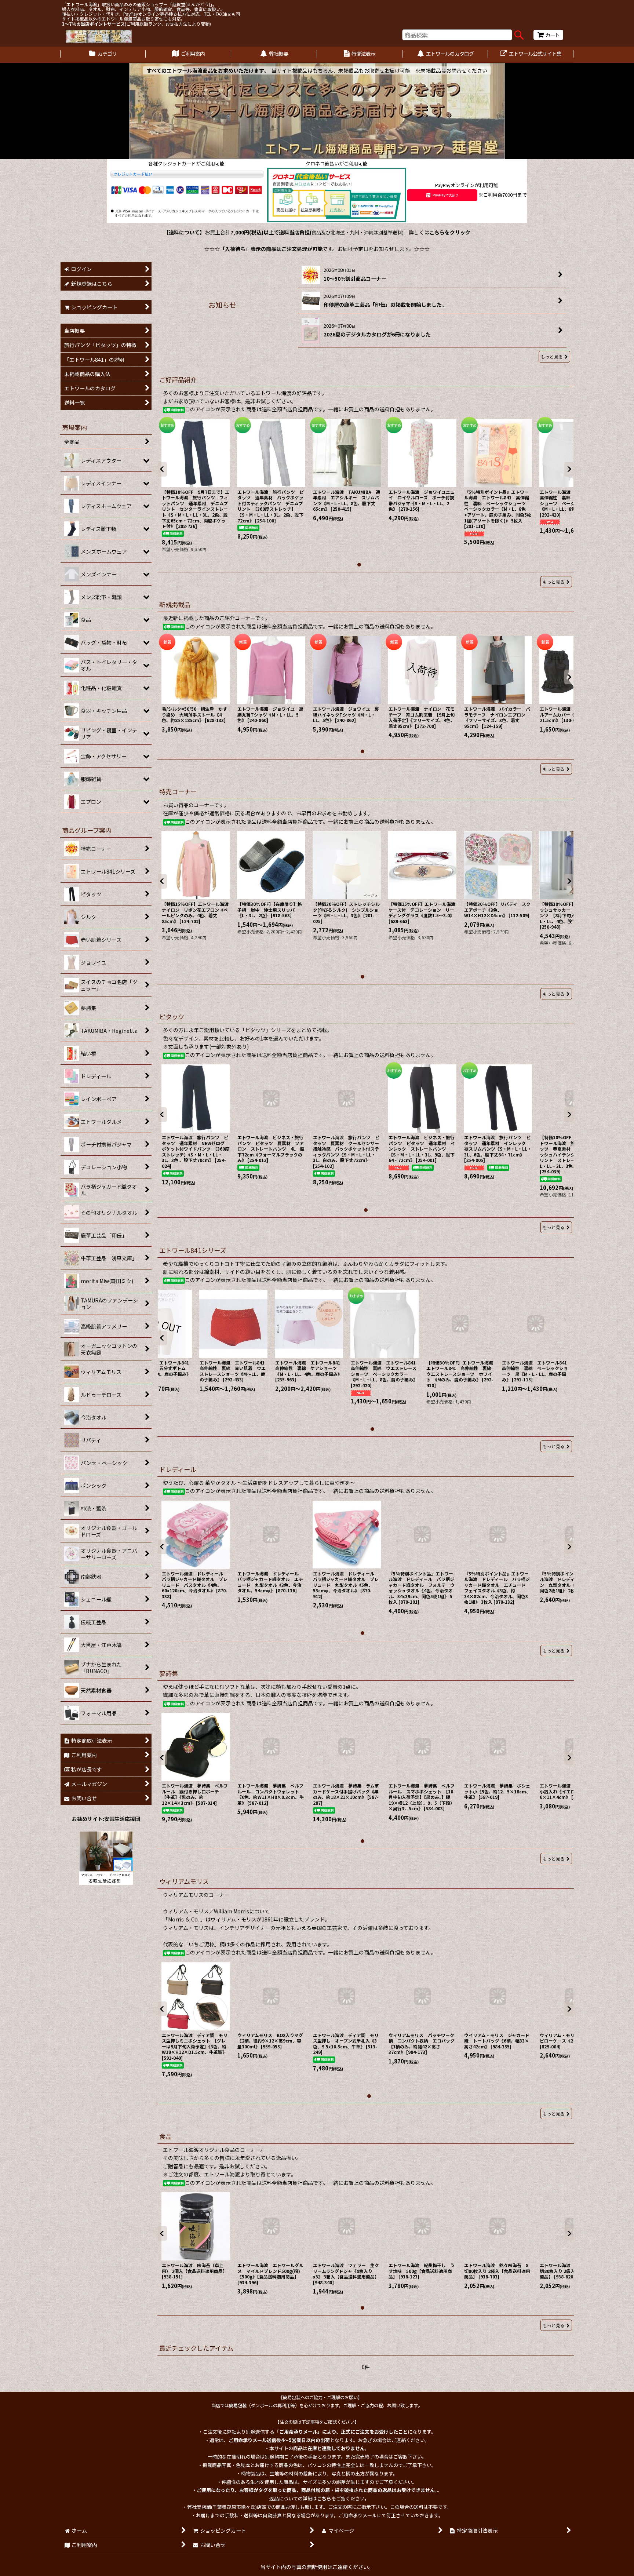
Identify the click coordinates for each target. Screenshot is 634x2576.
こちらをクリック (450, 232)
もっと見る (552, 356)
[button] (162, 469)
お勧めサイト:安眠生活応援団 (106, 1819)
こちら (324, 2498)
